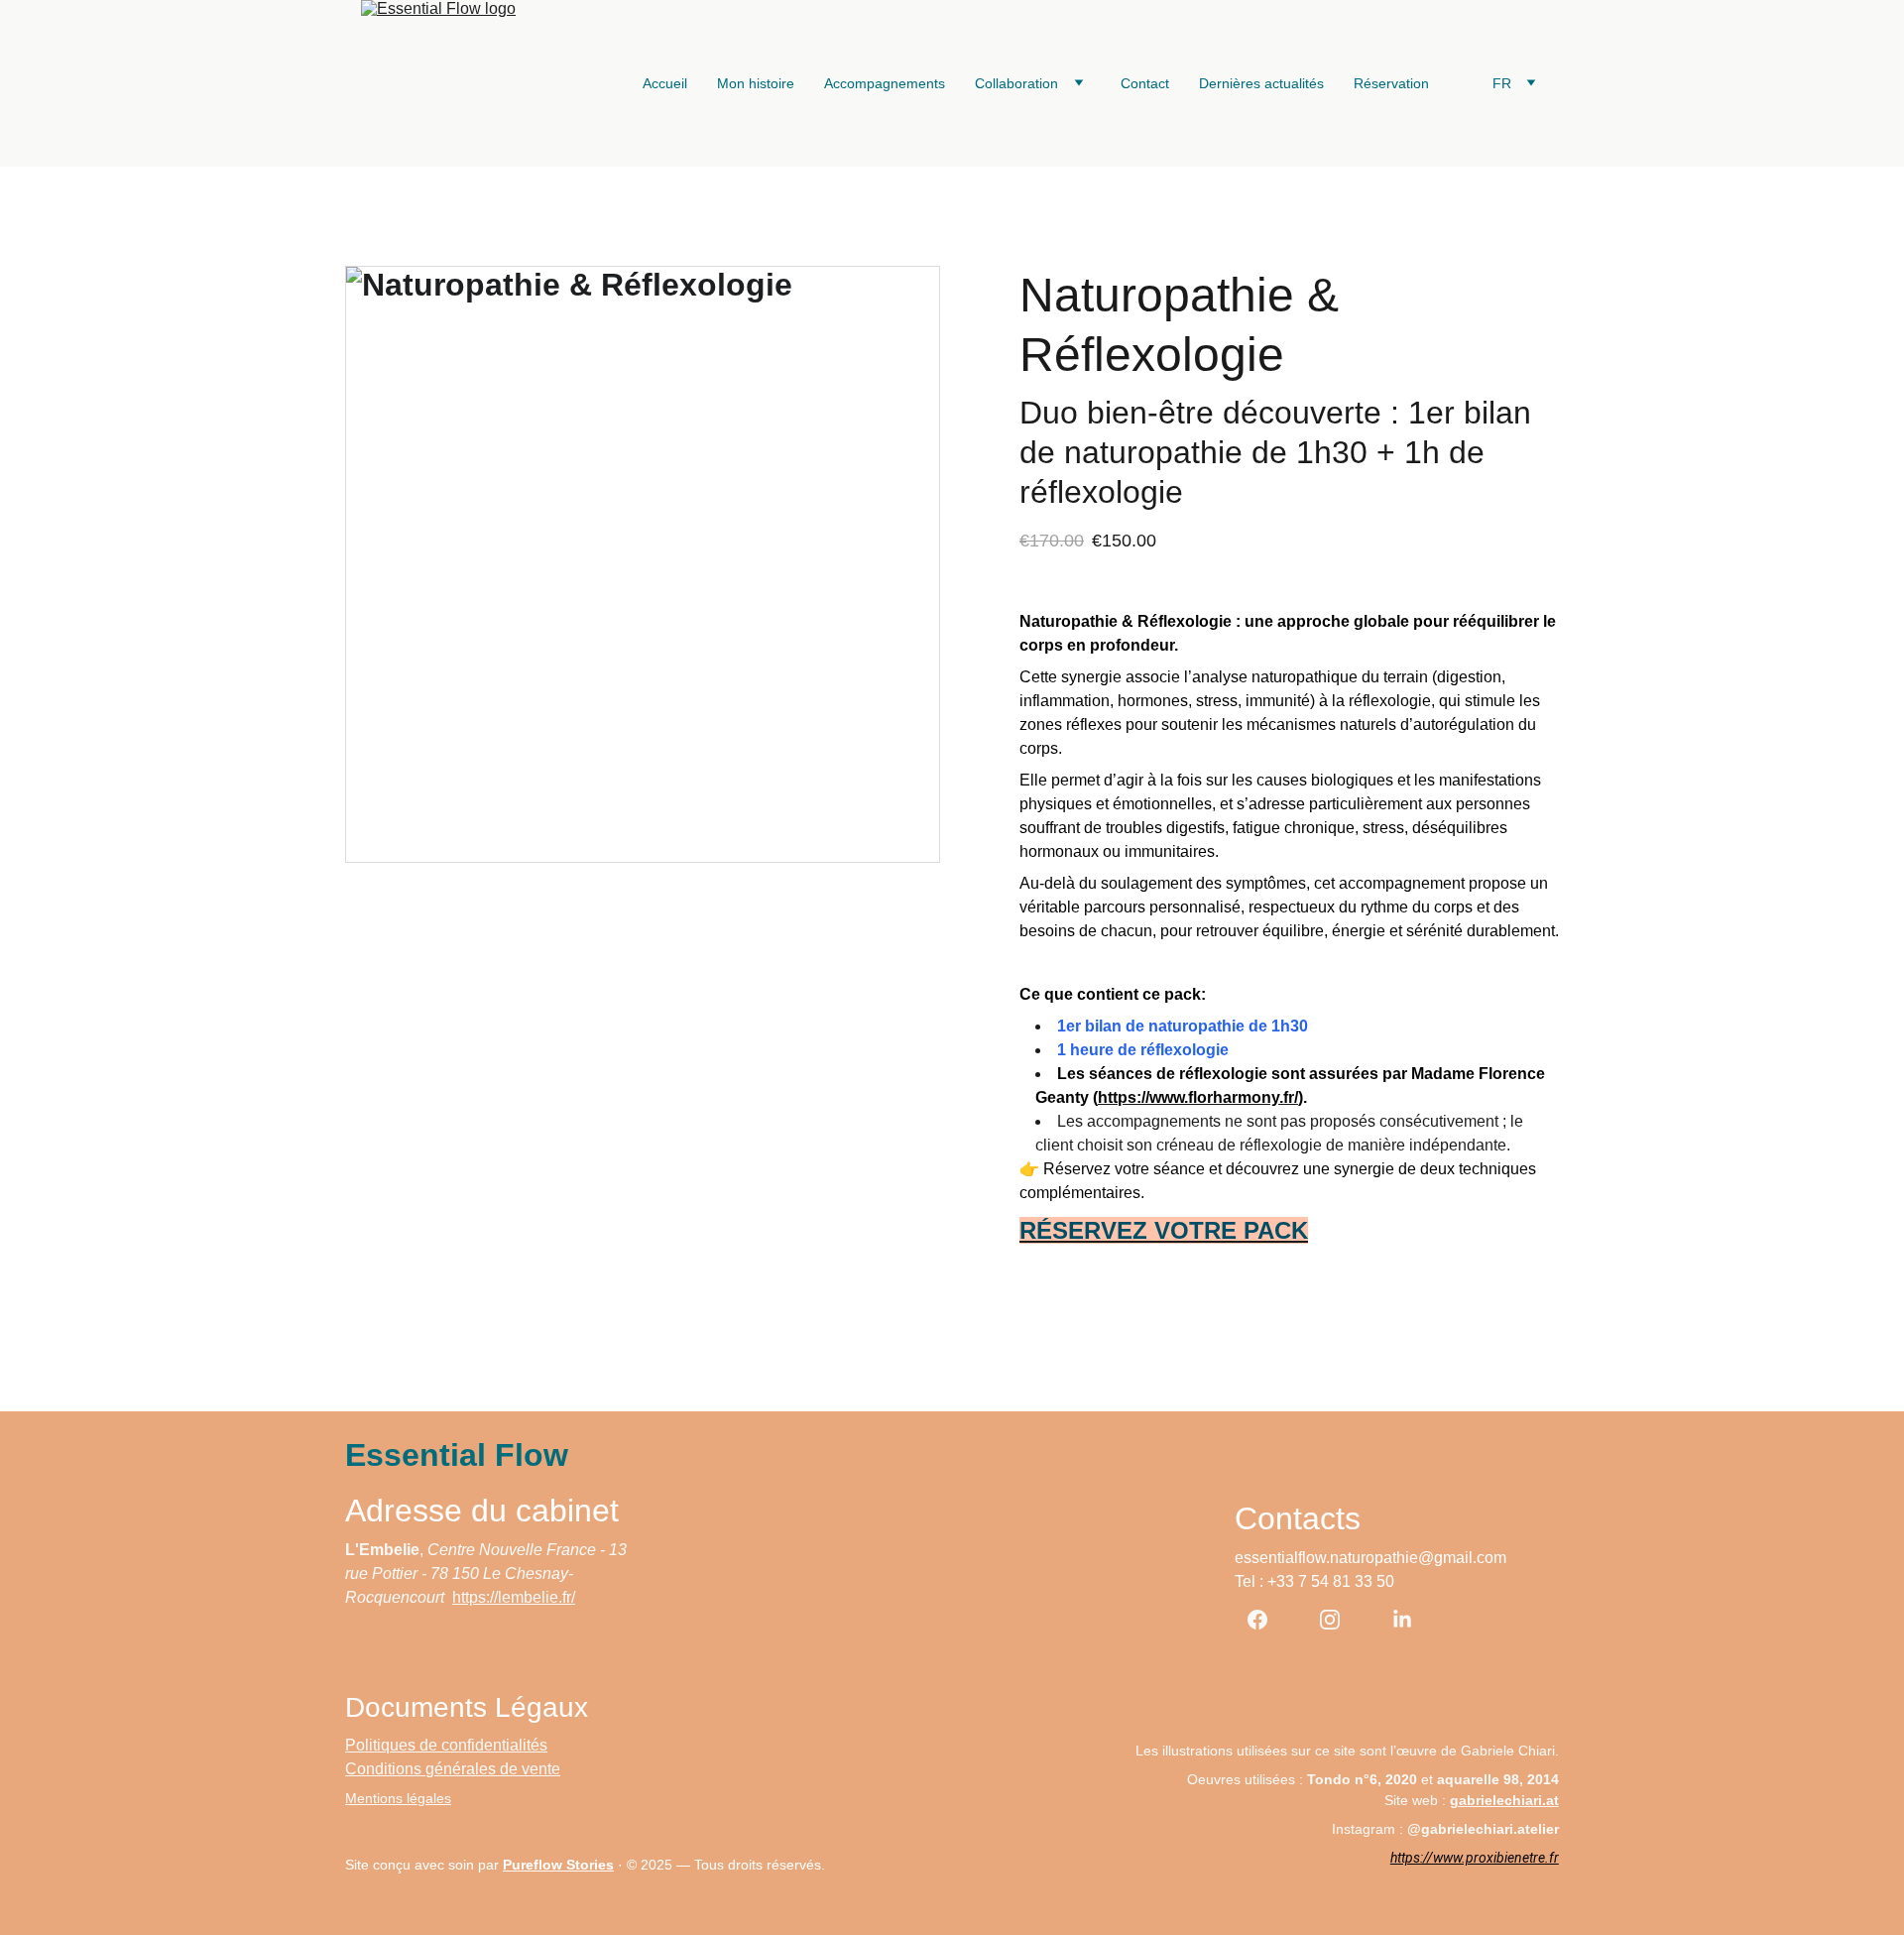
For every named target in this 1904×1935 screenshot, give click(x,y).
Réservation (1391, 83)
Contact (1145, 83)
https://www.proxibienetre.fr (1475, 1858)
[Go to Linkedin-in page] (1402, 1620)
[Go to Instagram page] (1340, 1620)
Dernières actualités (1261, 83)
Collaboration (1016, 83)
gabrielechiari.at (1504, 1800)
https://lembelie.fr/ (514, 1597)
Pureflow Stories (558, 1865)
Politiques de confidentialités (446, 1745)
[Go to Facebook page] (1267, 1620)
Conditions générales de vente (453, 1769)
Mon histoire (756, 83)
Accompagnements (885, 83)
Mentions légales (398, 1798)
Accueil (665, 83)
